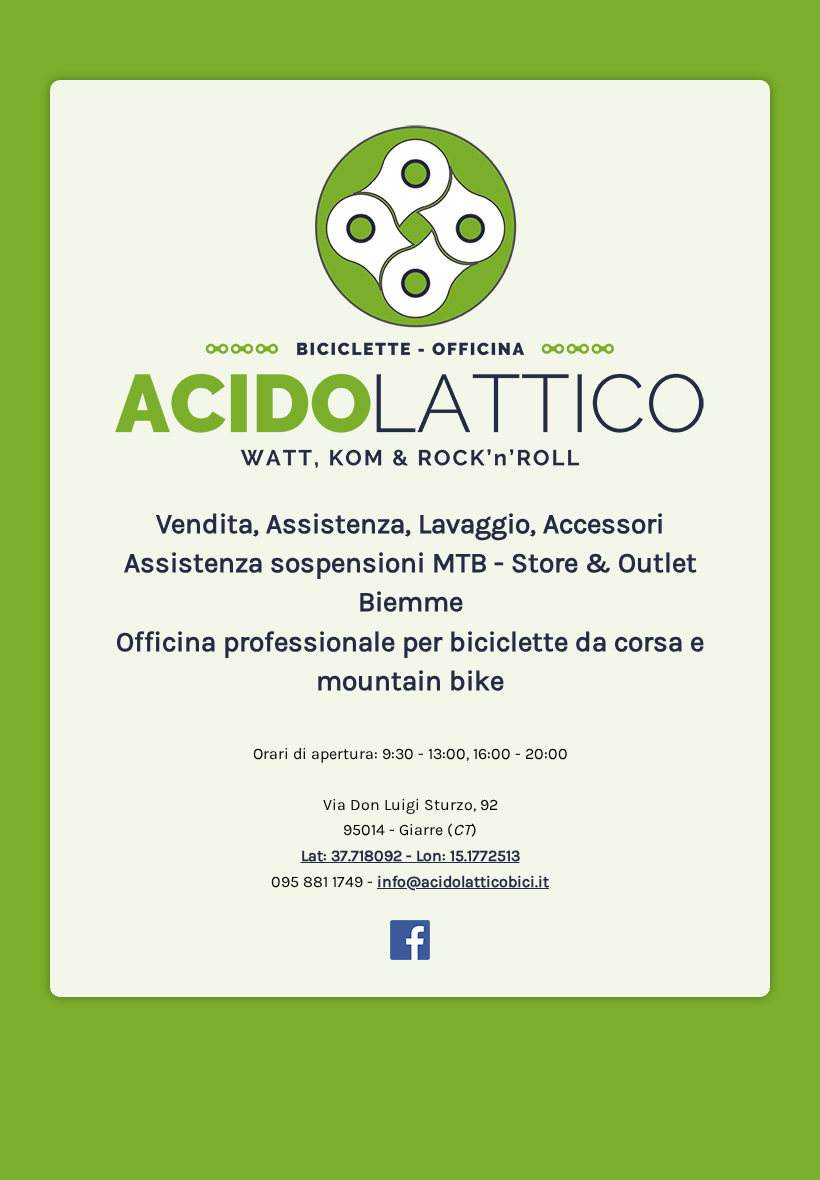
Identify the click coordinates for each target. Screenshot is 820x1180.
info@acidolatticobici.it (463, 881)
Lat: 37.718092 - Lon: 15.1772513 (410, 855)
